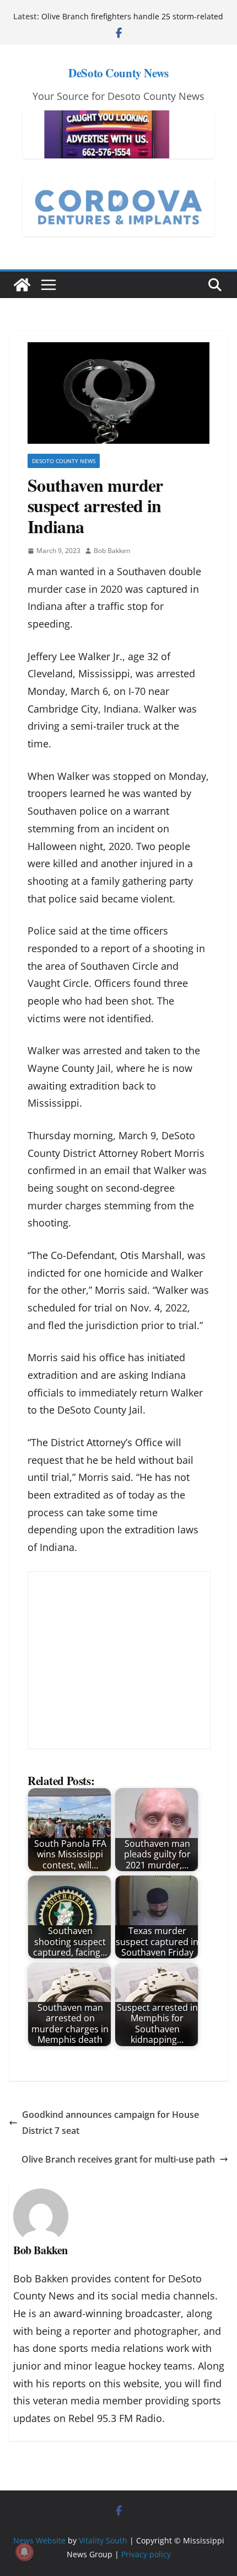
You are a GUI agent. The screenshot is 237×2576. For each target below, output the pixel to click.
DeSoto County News (118, 73)
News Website (39, 2540)
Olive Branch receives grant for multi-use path (118, 2159)
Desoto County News (64, 461)
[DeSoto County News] (22, 285)
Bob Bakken (112, 551)
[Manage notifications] (24, 2552)
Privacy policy (146, 2554)
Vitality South (103, 2540)
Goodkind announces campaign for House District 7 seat (111, 2123)
